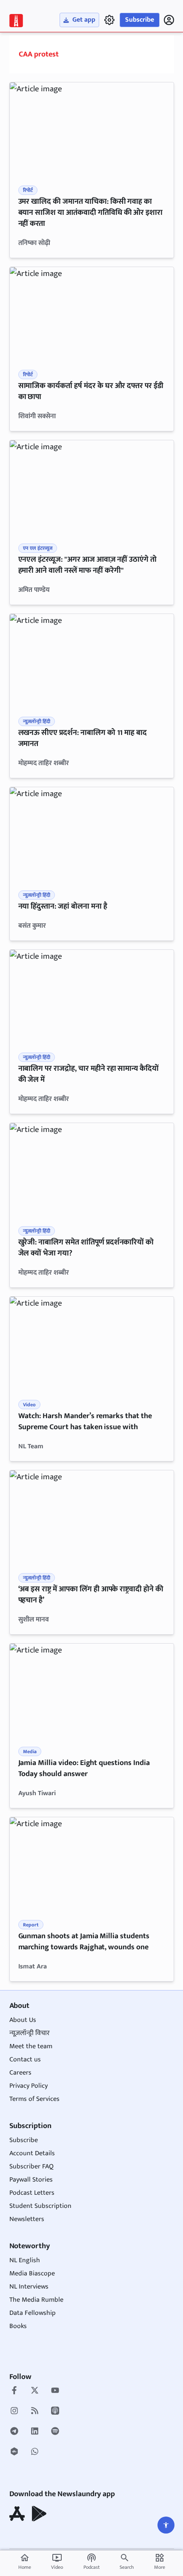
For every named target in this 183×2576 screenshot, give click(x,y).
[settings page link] (109, 20)
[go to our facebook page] (14, 2391)
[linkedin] (35, 2432)
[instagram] (14, 2412)
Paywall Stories (31, 2180)
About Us (23, 2020)
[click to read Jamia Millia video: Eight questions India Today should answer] (92, 1690)
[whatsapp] (35, 2452)
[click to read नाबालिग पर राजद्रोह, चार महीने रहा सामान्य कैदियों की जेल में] (92, 996)
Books (18, 2326)
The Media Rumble (36, 2300)
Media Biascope (32, 2273)
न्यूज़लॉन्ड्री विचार (30, 2033)
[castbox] (14, 2452)
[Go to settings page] (166, 2525)
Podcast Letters (32, 2193)
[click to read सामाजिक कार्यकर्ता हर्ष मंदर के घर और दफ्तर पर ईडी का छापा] (92, 313)
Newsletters (27, 2219)
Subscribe (140, 20)
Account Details (32, 2153)
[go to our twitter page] (35, 2391)
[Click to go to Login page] (169, 20)
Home (25, 2562)
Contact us (25, 2059)
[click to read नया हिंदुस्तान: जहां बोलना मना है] (92, 833)
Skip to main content (49, 59)
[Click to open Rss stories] (35, 2412)
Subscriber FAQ (31, 2166)
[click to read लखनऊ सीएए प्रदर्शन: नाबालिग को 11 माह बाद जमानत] (92, 660)
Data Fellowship (33, 2313)
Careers (20, 2073)
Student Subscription (40, 2206)
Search (127, 2567)
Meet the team (31, 2046)
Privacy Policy (29, 2086)
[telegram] (14, 2432)
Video (57, 2562)
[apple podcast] (55, 2412)
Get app (84, 20)
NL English (25, 2260)
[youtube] (55, 2391)
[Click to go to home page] (16, 21)
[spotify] (55, 2432)
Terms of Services (34, 2099)
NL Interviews (29, 2287)
